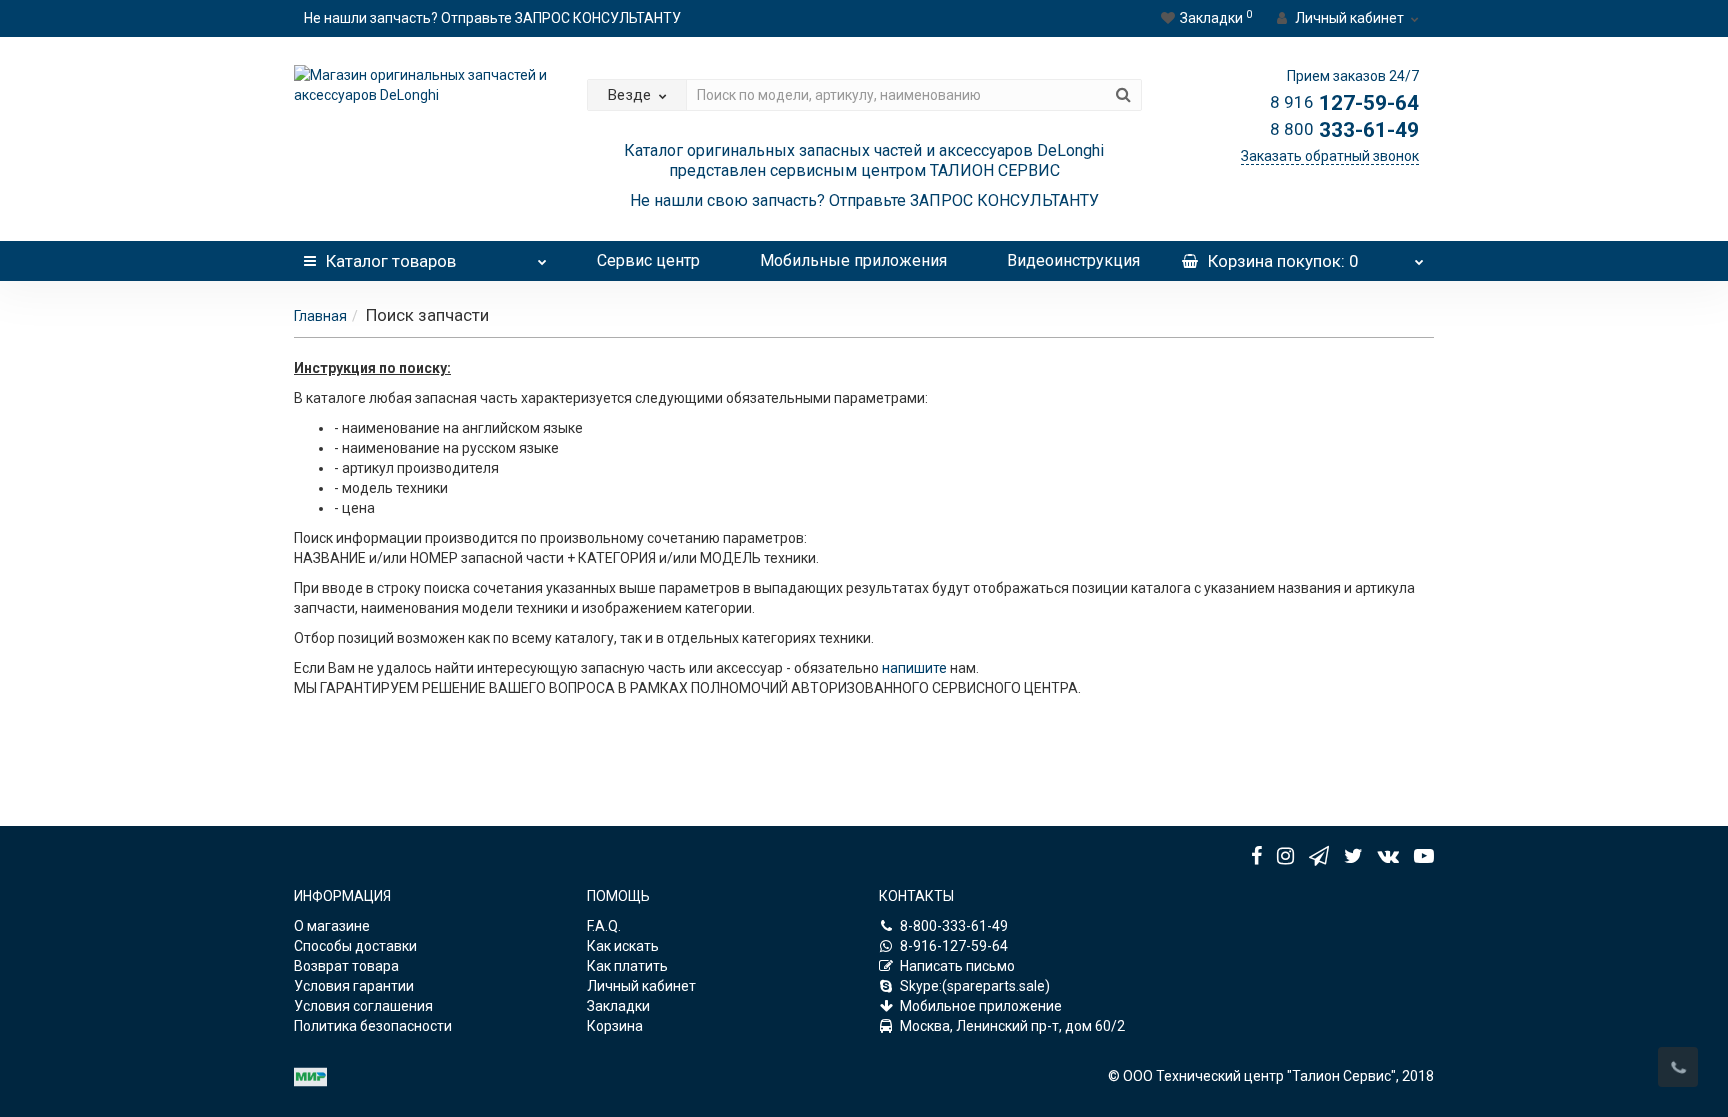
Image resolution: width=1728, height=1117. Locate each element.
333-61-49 (1344, 130)
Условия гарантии (354, 986)
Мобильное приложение (981, 1006)
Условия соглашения (363, 1006)
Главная (320, 316)
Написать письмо (957, 966)
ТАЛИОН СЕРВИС (995, 170)
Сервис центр (648, 260)
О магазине (332, 926)
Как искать (623, 946)
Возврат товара (346, 966)
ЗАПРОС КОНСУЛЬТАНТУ (1004, 200)
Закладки (618, 1006)
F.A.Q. (604, 926)
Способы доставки (355, 946)
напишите (916, 668)
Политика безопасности (373, 1026)
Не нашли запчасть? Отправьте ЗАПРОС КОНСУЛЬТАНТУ (492, 18)
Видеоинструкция (1073, 260)
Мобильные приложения (853, 260)
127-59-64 (1344, 103)
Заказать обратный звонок (1330, 156)
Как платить (627, 966)
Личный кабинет (641, 986)
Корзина (615, 1026)
